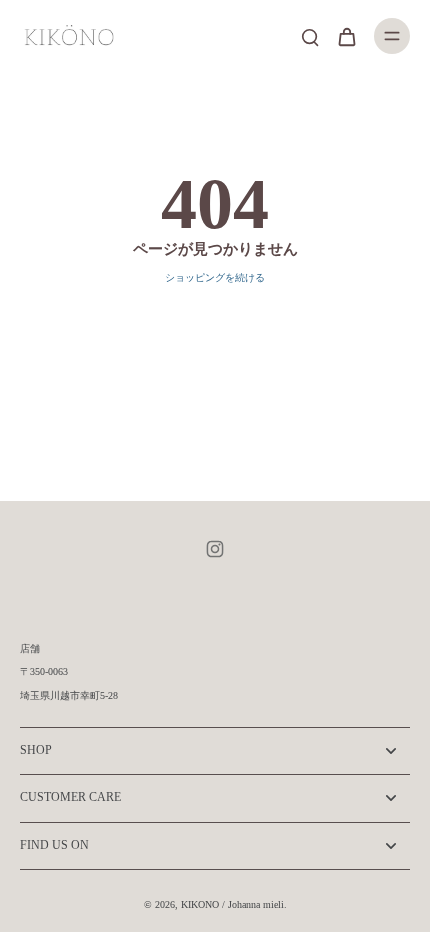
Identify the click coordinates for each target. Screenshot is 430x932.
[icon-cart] (346, 36)
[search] (310, 36)
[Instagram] (215, 549)
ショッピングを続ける (215, 277)
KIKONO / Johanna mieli (232, 904)
